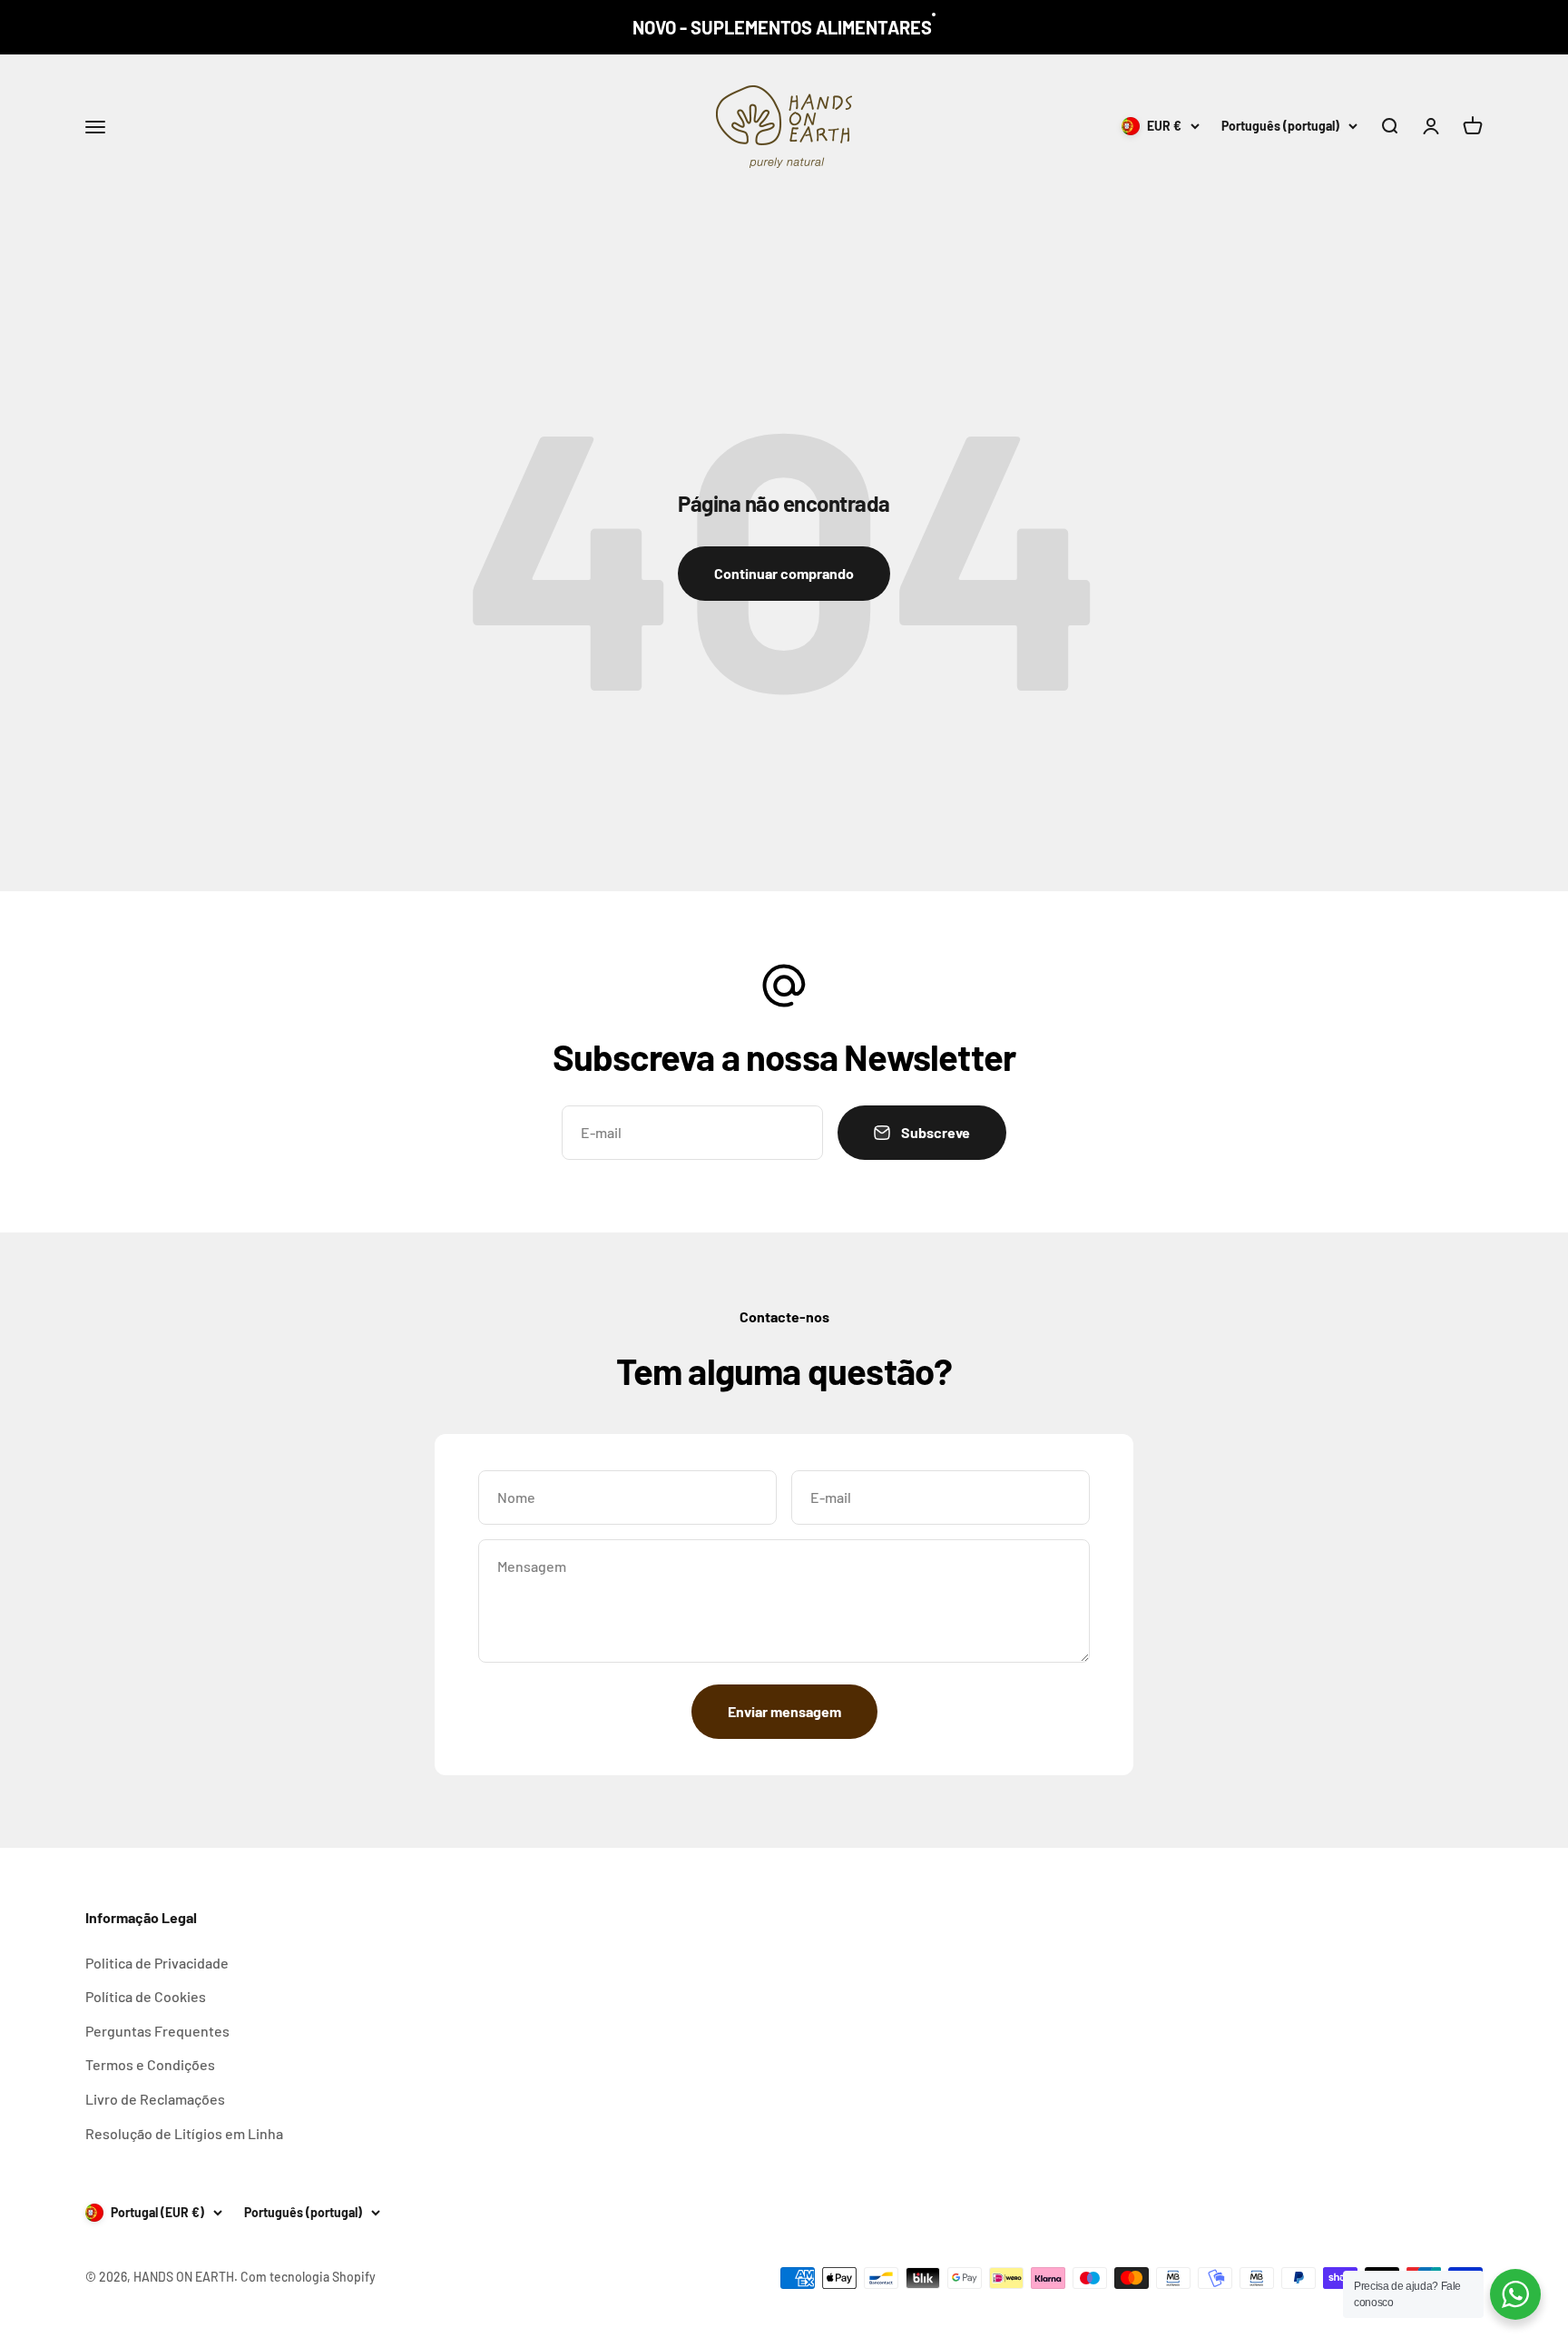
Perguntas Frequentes (157, 2031)
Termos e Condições (150, 2064)
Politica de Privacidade (157, 1963)
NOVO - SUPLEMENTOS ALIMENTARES (782, 27)
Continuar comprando (784, 573)
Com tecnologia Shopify (308, 2277)
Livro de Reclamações (155, 2099)
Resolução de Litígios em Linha (184, 2133)
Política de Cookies (146, 1996)
